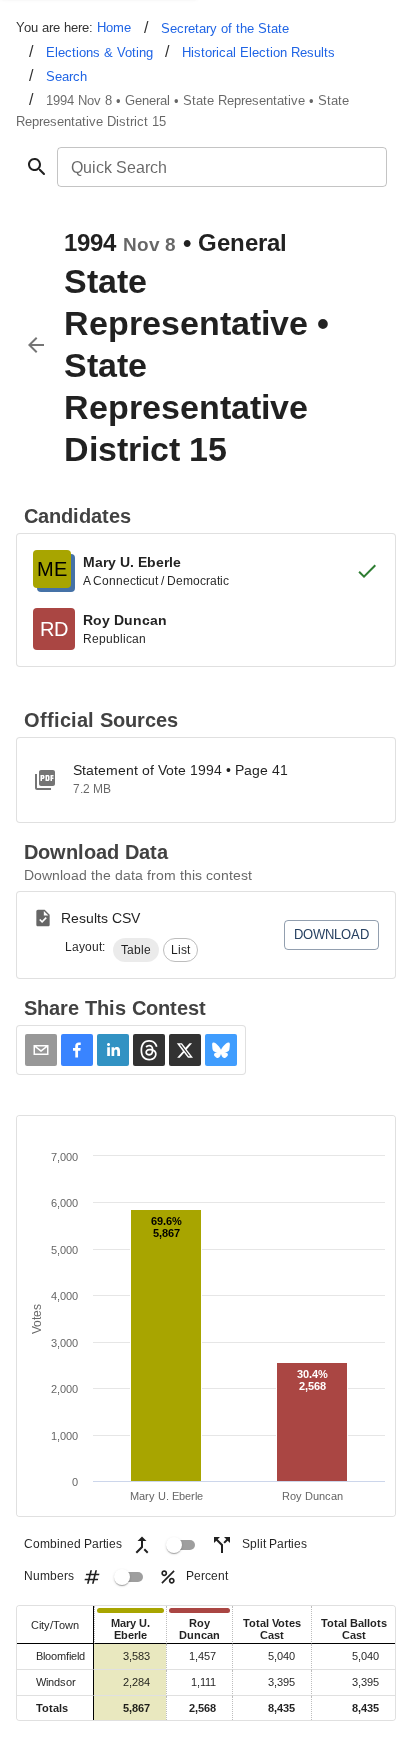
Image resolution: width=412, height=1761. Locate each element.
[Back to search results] (36, 345)
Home (114, 27)
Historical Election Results (258, 52)
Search (66, 76)
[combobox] (220, 167)
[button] (136, 950)
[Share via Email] (41, 1050)
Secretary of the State (225, 28)
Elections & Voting (99, 52)
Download (331, 934)
